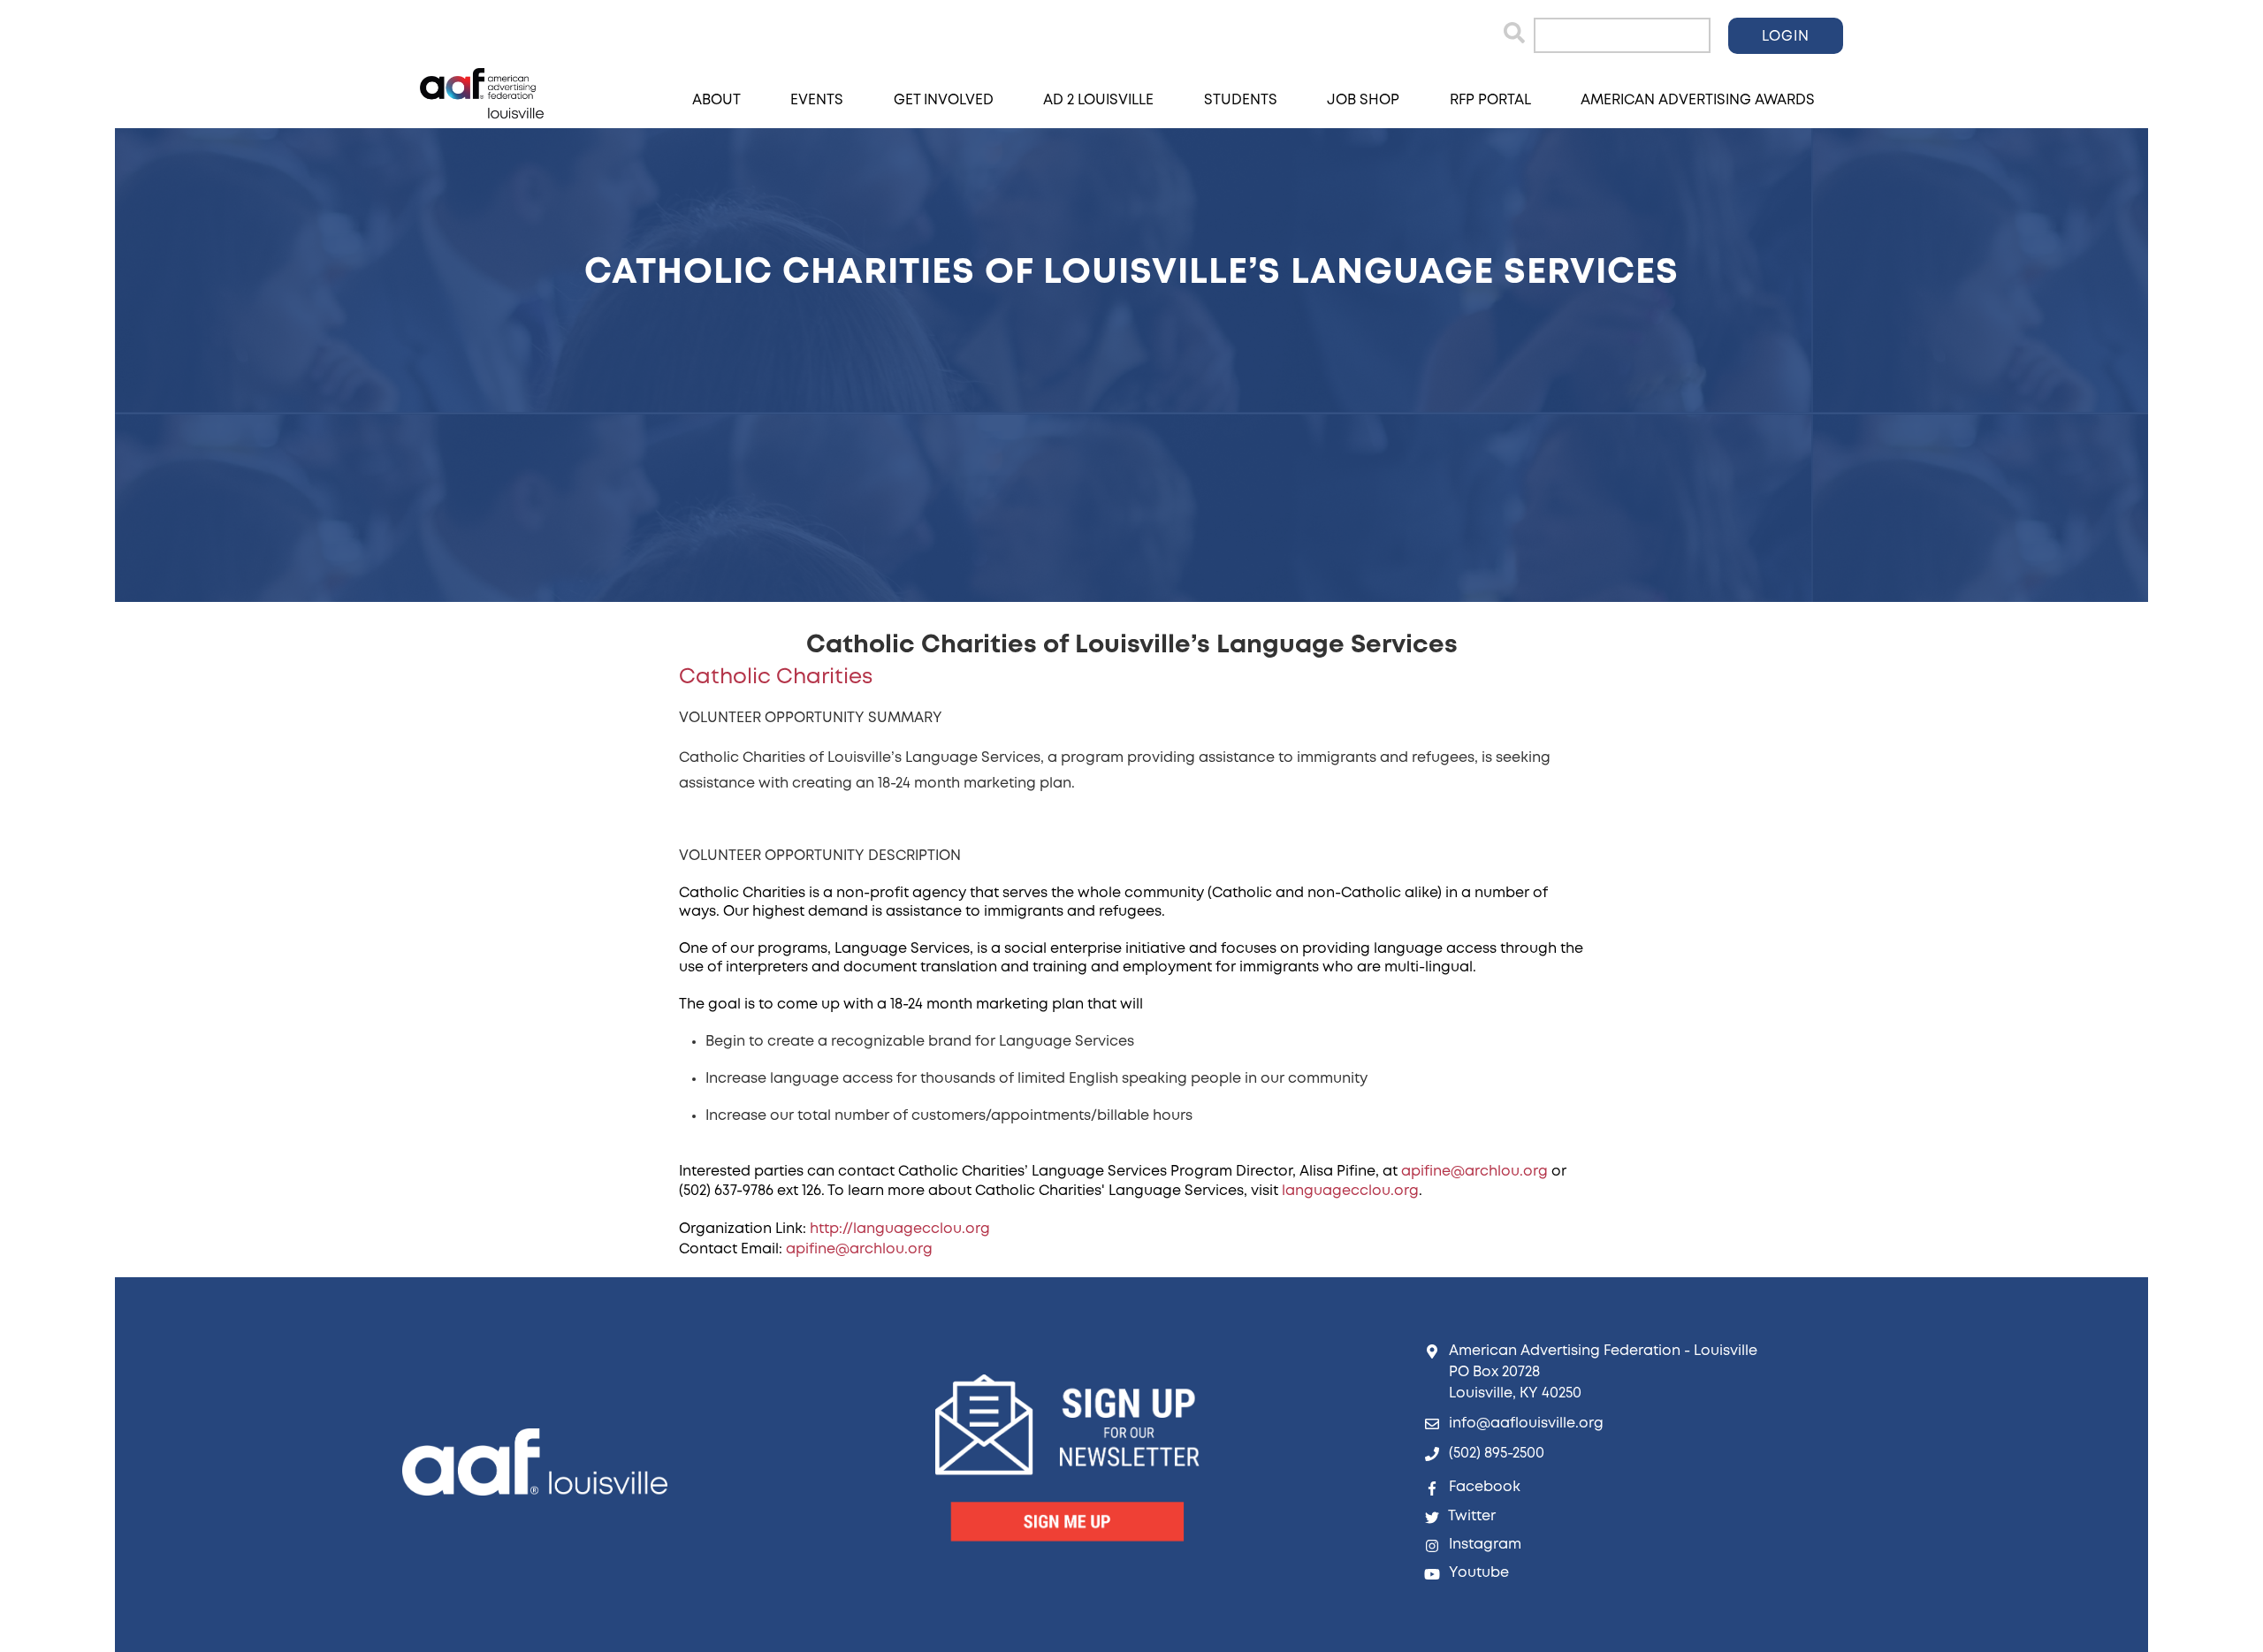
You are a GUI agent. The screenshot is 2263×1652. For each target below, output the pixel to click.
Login (1786, 37)
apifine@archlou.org (1474, 1172)
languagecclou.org (1350, 1191)
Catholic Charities (776, 678)
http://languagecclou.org (900, 1229)
